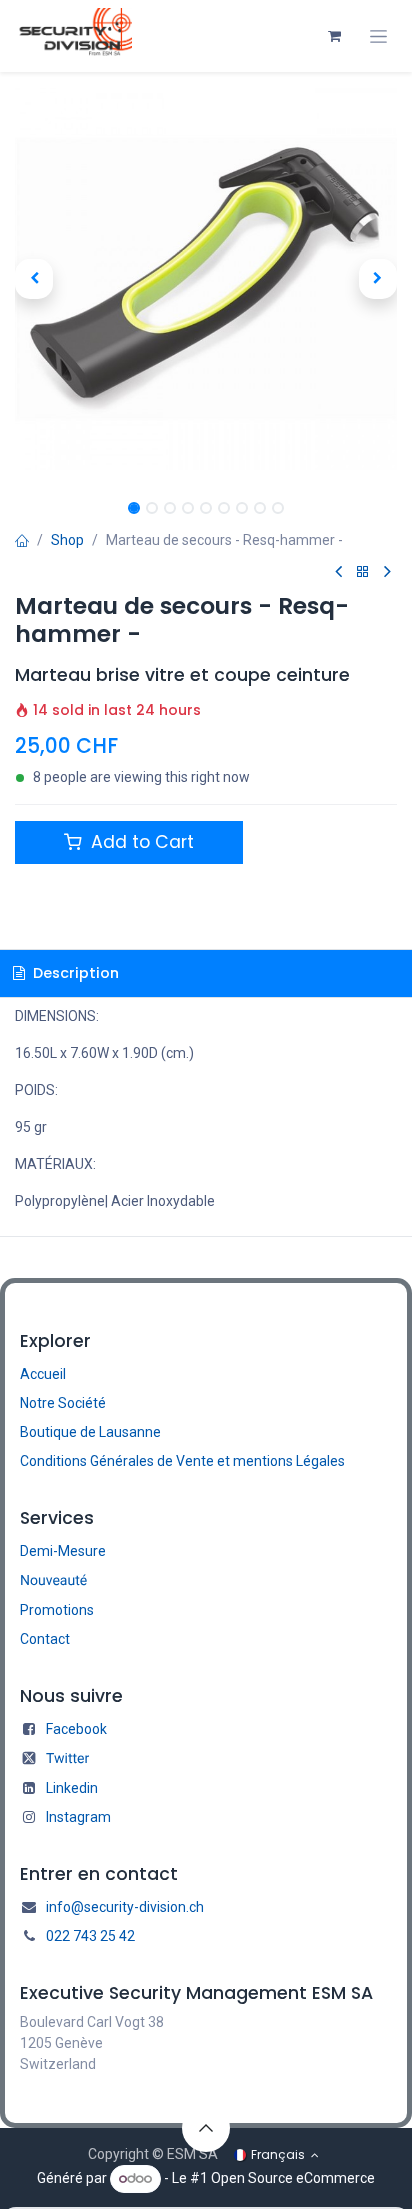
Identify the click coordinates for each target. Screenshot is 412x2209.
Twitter (67, 1759)
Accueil (43, 1374)
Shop (67, 540)
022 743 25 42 (90, 1936)
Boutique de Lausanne (90, 1432)
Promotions (57, 1610)
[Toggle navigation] (378, 36)
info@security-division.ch (125, 1907)
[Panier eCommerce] (334, 36)
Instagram (78, 1817)
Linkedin (72, 1788)
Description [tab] (74, 973)
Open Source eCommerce (293, 2178)
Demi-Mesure (63, 1551)
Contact (45, 1639)
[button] (34, 279)
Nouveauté (53, 1581)
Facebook (76, 1729)
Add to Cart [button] (140, 842)
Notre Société (63, 1403)
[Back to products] (363, 572)
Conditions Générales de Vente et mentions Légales (182, 1461)
